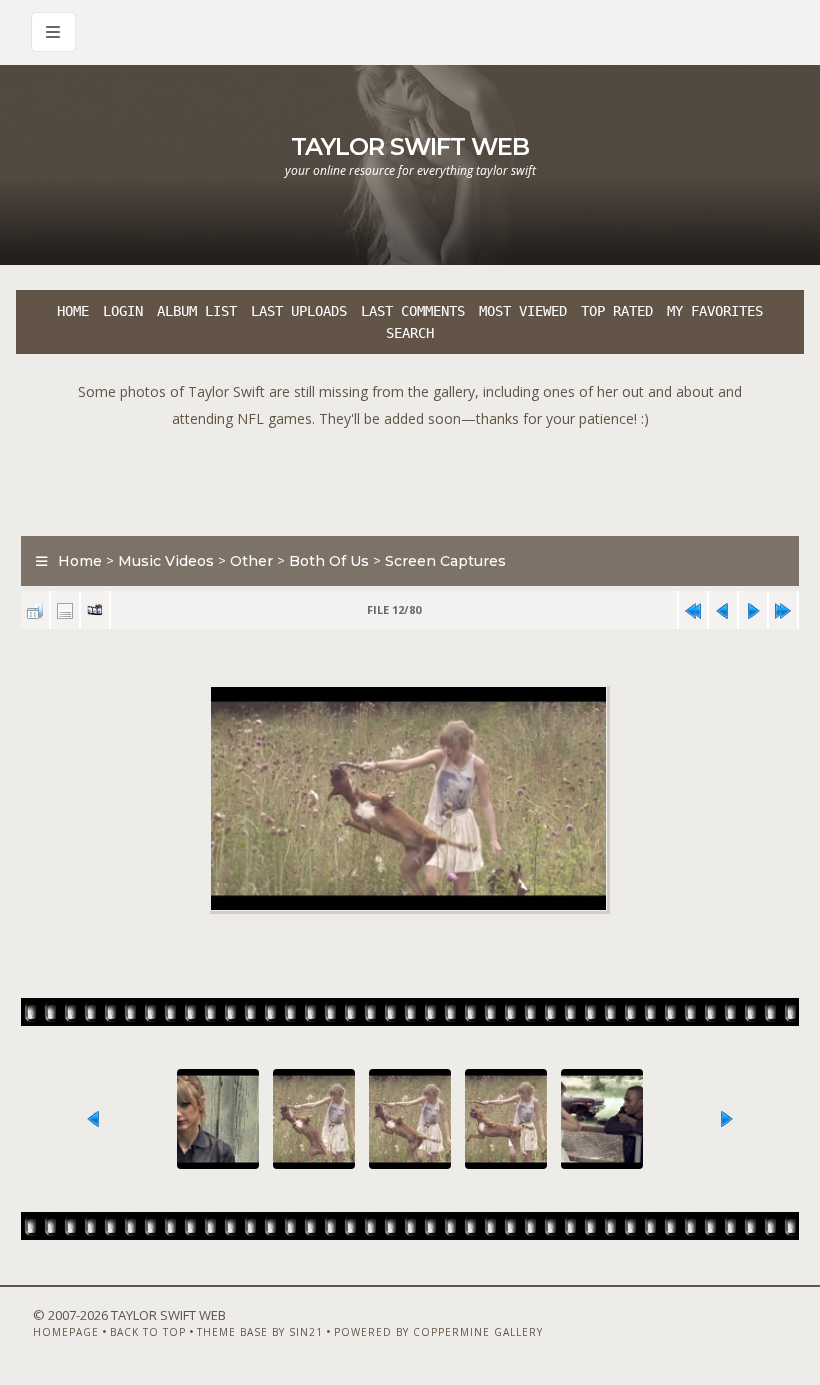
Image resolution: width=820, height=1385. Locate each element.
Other (251, 561)
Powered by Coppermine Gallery (438, 1332)
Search (410, 333)
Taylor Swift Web (410, 146)
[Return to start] (693, 610)
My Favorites (715, 311)
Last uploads (299, 311)
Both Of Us (329, 561)
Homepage (66, 1332)
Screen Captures (445, 561)
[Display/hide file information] (65, 610)
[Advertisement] (410, 477)
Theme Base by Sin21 (260, 1332)
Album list (197, 311)
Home (73, 311)
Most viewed (523, 311)
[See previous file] (723, 610)
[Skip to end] (783, 610)
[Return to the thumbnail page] (35, 610)
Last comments (413, 311)
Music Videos (166, 561)
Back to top (148, 1332)
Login (123, 311)
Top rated (617, 311)
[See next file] (753, 610)
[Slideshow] (95, 610)
